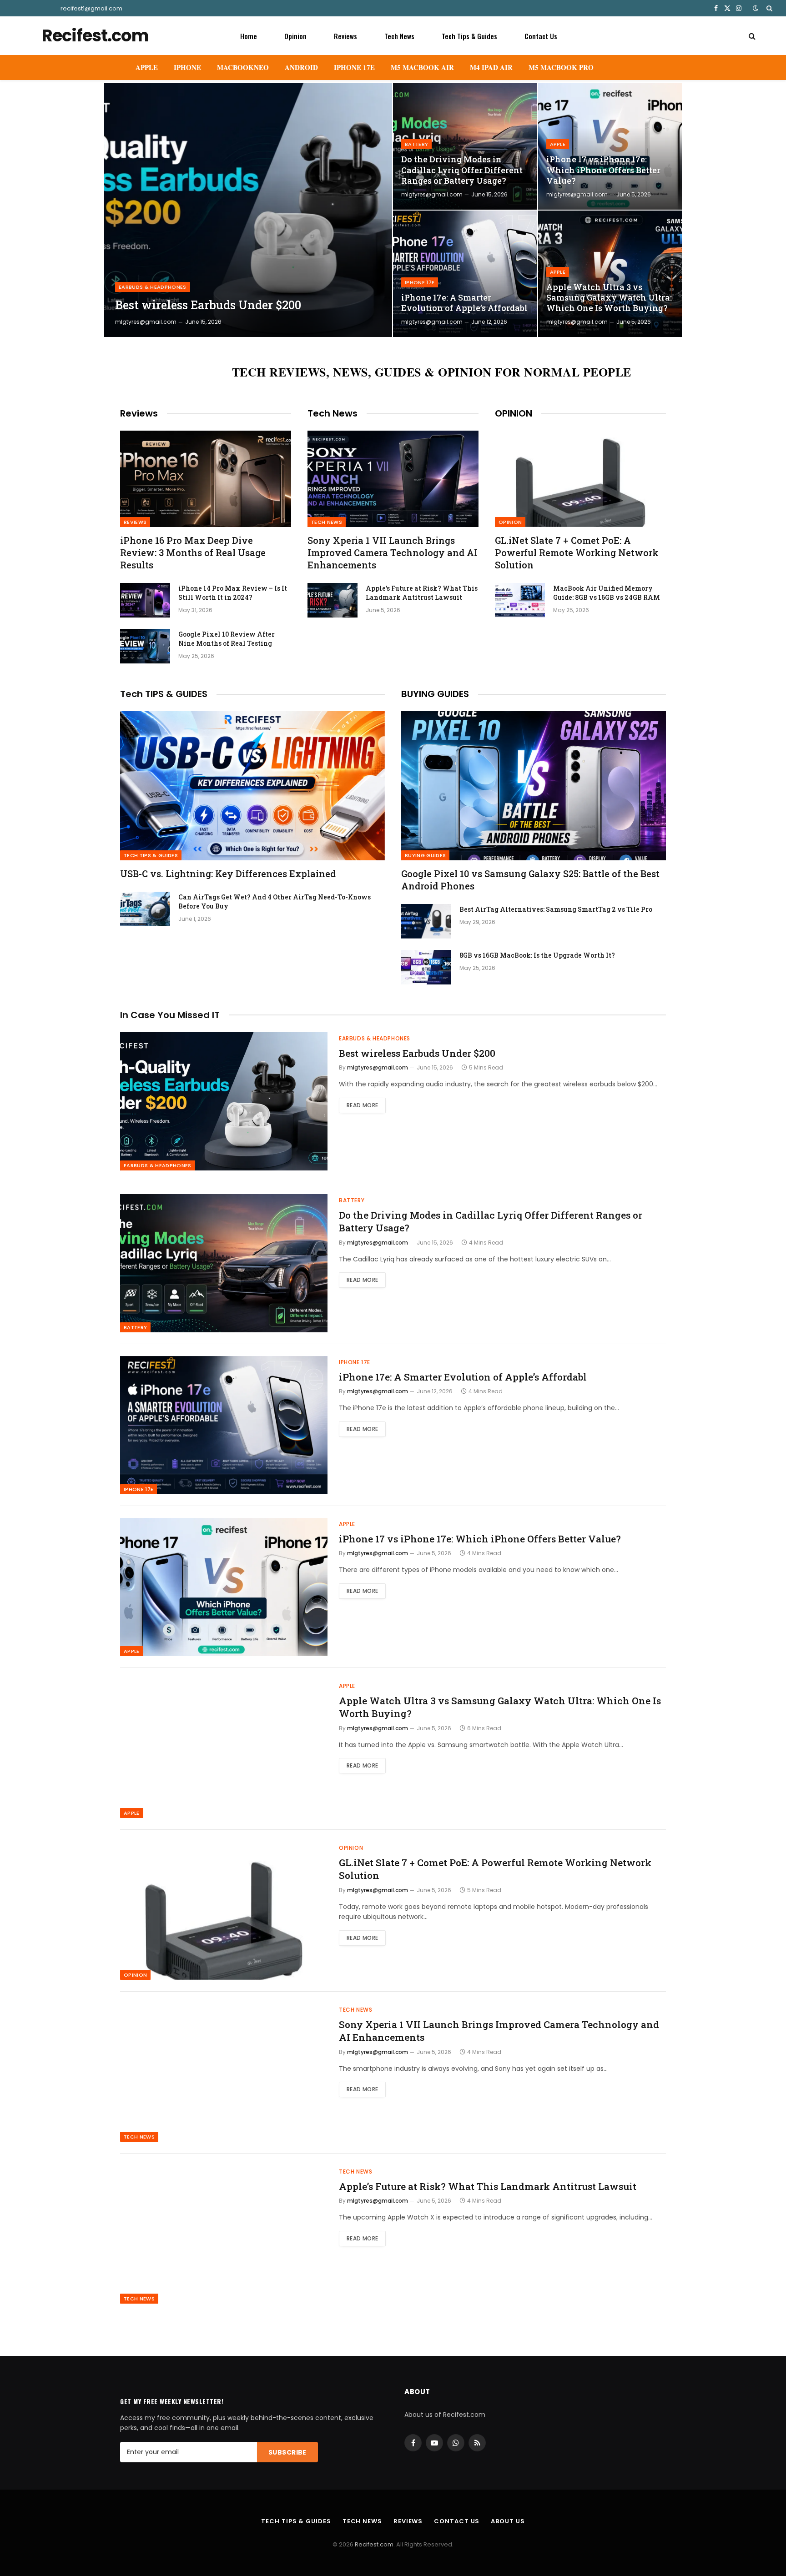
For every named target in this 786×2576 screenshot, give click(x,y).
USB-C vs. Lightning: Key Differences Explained (228, 874)
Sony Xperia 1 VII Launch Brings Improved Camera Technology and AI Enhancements (393, 552)
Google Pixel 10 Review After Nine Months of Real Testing (227, 639)
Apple (147, 67)
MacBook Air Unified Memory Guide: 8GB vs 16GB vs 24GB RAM (607, 593)
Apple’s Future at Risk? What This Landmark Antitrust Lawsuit (422, 593)
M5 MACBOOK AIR (422, 67)
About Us (508, 2521)
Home (249, 36)
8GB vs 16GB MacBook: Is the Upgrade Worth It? (537, 955)
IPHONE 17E (354, 67)
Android (301, 67)
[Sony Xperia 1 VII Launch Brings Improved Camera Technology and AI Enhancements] (393, 479)
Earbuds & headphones (153, 287)
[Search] (768, 8)
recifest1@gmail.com (91, 8)
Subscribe (287, 2452)
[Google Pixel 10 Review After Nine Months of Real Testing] (145, 646)
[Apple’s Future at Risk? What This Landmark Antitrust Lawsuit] (333, 600)
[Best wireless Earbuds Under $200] (248, 210)
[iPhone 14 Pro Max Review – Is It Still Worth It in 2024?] (145, 600)
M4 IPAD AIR (491, 67)
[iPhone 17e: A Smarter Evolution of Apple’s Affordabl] (465, 274)
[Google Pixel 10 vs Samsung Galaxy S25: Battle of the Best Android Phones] (534, 786)
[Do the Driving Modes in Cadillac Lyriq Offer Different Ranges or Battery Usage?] (465, 146)
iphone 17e (420, 282)
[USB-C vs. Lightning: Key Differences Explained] (252, 786)
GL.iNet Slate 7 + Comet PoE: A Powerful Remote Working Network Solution (577, 552)
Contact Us (541, 36)
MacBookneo (243, 67)
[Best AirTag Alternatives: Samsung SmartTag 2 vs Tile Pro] (426, 921)
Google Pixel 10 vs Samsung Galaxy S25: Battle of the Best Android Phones (530, 880)
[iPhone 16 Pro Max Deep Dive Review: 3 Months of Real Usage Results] (206, 479)
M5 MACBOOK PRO (561, 67)
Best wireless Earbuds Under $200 (208, 305)
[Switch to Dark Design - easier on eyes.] (756, 8)
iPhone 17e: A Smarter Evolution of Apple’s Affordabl (464, 303)
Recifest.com (374, 2544)
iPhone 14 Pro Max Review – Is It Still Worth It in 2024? (233, 593)
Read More (362, 1105)
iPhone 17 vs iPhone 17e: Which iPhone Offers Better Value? (603, 170)
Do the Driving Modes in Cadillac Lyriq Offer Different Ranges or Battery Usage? (462, 170)
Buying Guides (425, 855)
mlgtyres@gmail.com (146, 322)
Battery (416, 144)
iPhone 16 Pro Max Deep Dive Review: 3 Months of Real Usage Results (193, 552)
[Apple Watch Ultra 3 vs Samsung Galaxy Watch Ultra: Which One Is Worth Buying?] (610, 274)
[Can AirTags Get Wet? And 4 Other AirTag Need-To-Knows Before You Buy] (145, 909)
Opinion (295, 36)
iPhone (187, 67)
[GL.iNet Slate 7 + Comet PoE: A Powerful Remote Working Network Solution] (580, 479)
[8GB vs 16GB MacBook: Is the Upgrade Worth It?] (426, 967)
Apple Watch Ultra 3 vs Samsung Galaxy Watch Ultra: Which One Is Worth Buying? (609, 298)
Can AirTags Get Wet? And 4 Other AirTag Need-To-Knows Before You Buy (275, 901)
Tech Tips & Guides (469, 36)
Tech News (399, 36)
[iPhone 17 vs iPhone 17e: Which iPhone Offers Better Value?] (610, 146)
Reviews (345, 36)
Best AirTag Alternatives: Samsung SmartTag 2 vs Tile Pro (556, 909)
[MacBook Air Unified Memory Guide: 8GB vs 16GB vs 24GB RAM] (520, 600)
